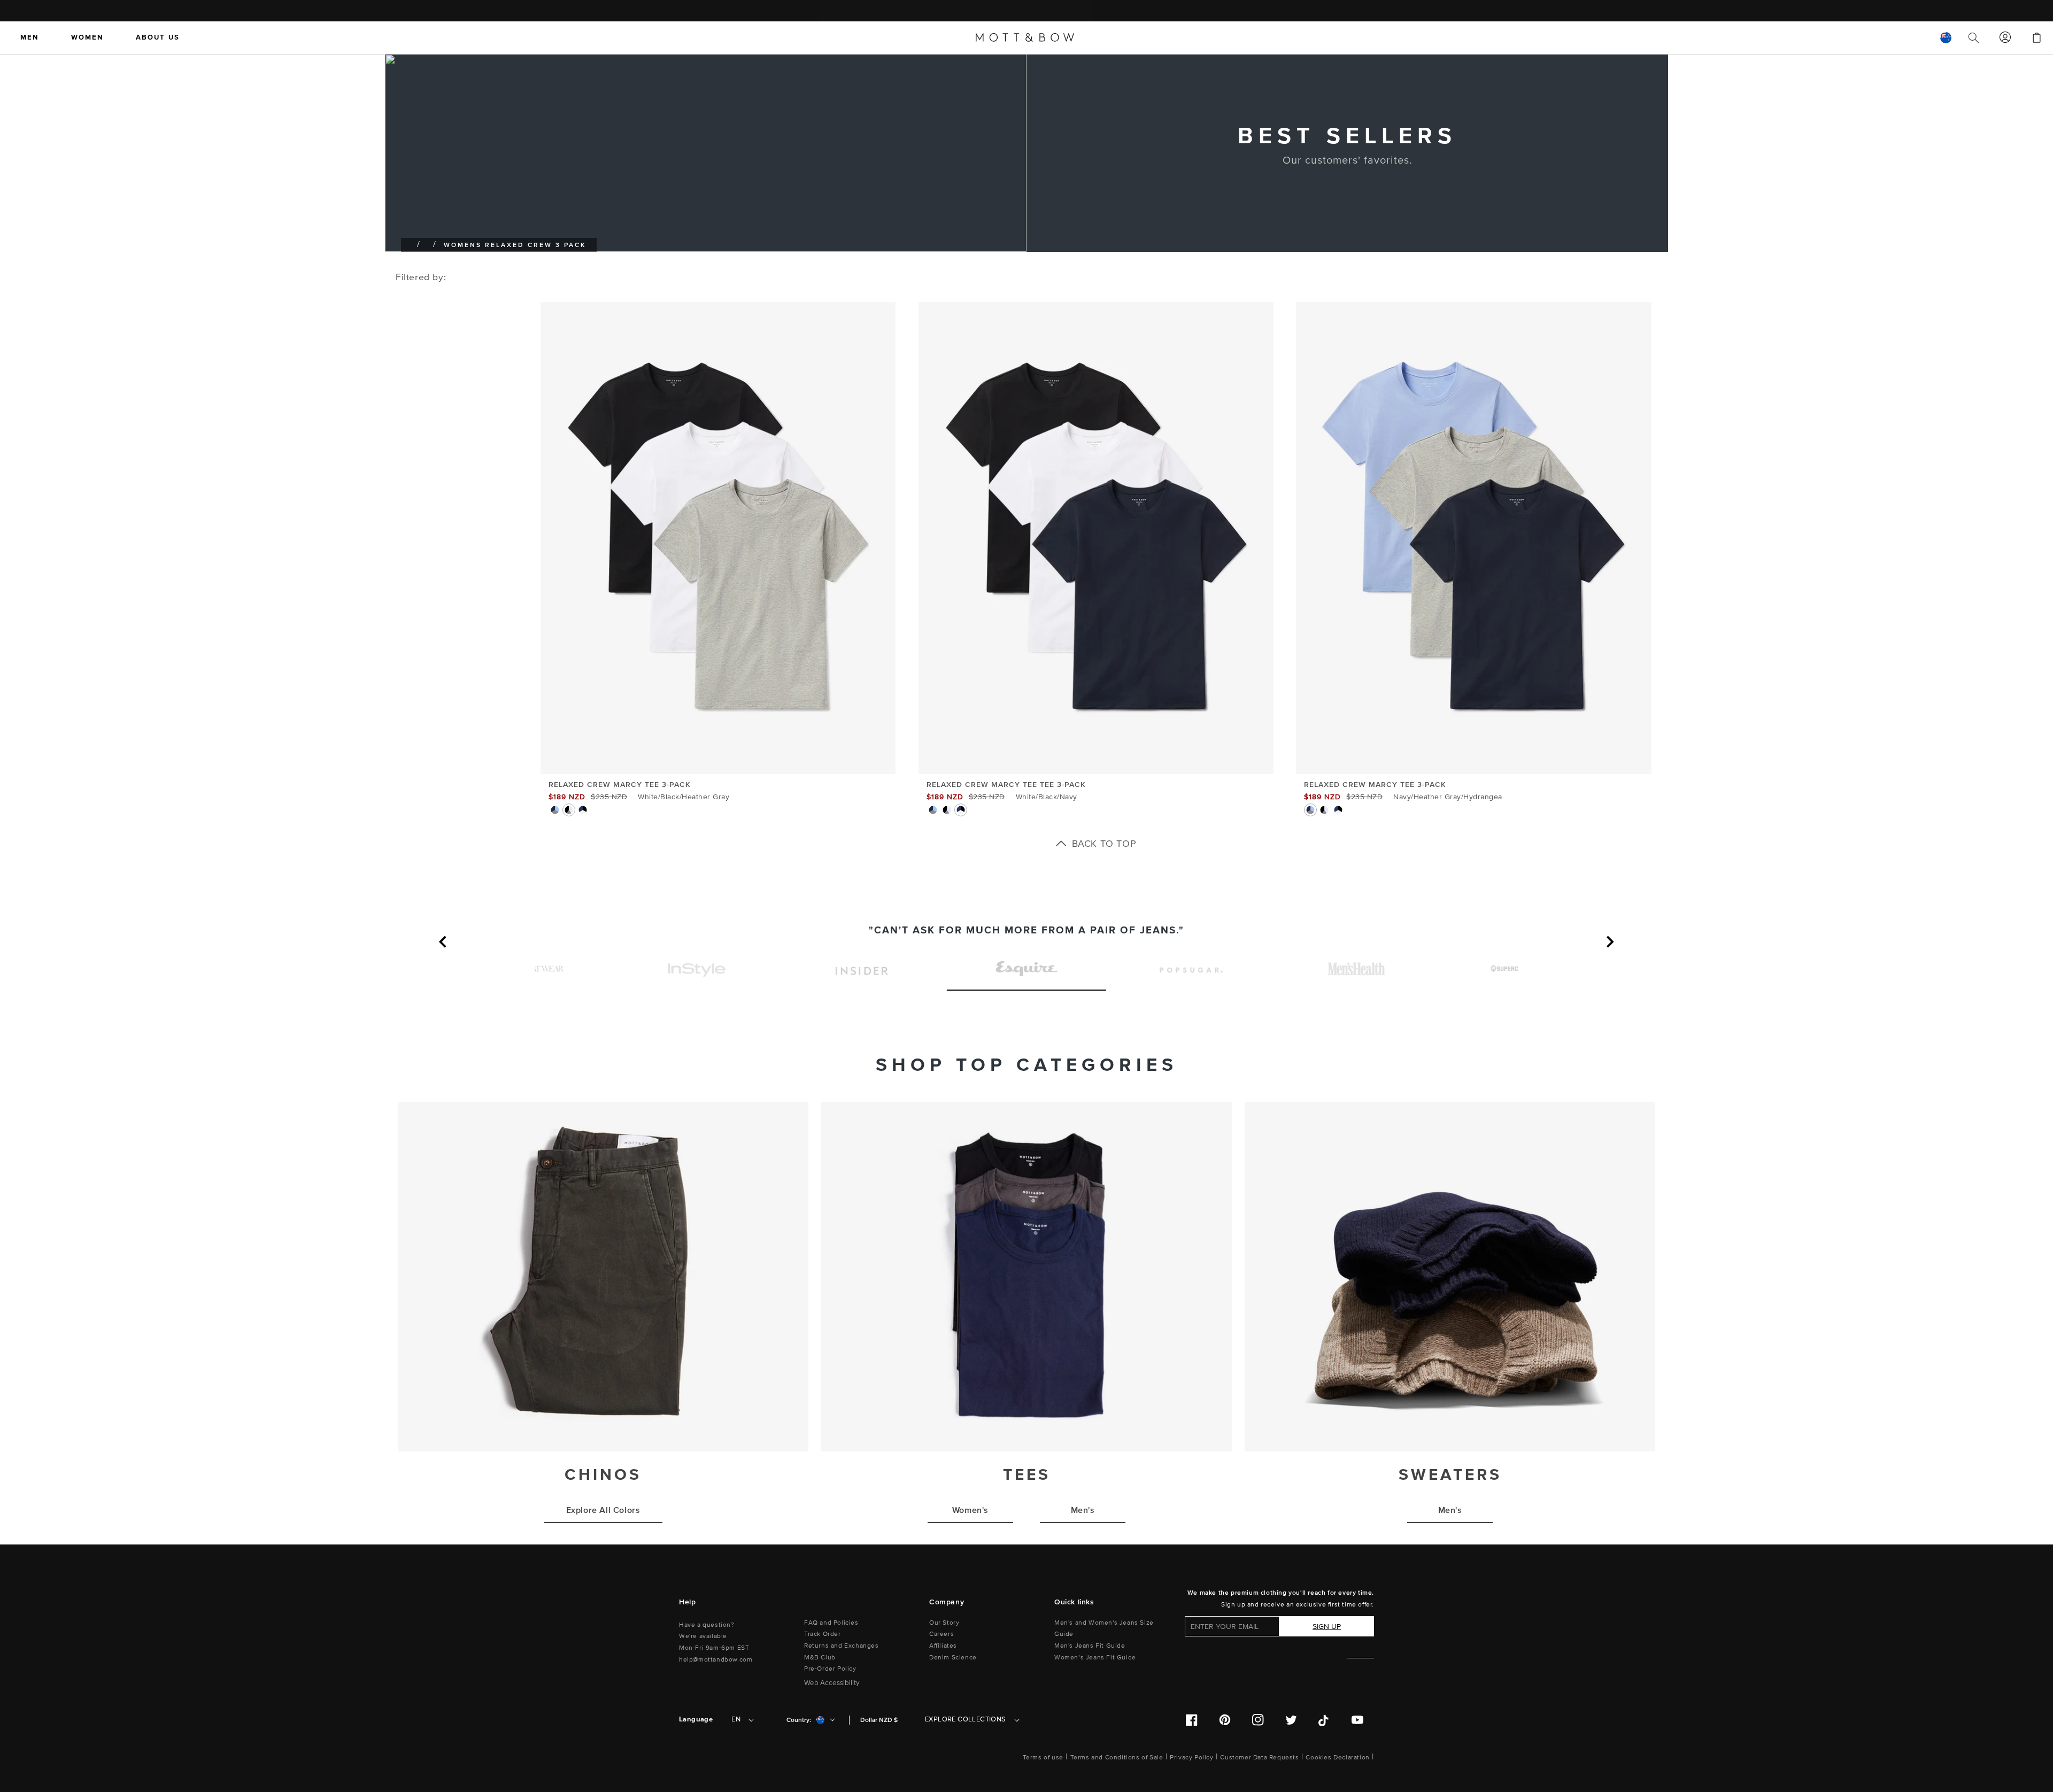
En (736, 1719)
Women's (970, 1510)
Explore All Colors (603, 1510)
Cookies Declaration (1337, 1758)
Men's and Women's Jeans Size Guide (1104, 1629)
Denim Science (953, 1658)
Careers (941, 1634)
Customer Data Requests (1259, 1758)
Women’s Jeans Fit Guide (1095, 1658)
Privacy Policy (1191, 1758)
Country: (799, 1720)
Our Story (944, 1623)
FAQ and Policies (831, 1623)
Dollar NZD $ (879, 1720)
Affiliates (943, 1646)
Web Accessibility (832, 1683)
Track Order (823, 1634)
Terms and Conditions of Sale (1117, 1758)
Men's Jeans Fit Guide (1090, 1646)
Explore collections (966, 1719)
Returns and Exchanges (842, 1646)
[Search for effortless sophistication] (1974, 37)
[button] (446, 947)
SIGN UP (1327, 1627)
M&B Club (820, 1658)
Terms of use (1043, 1758)
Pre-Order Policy (830, 1669)
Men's (1083, 1510)
